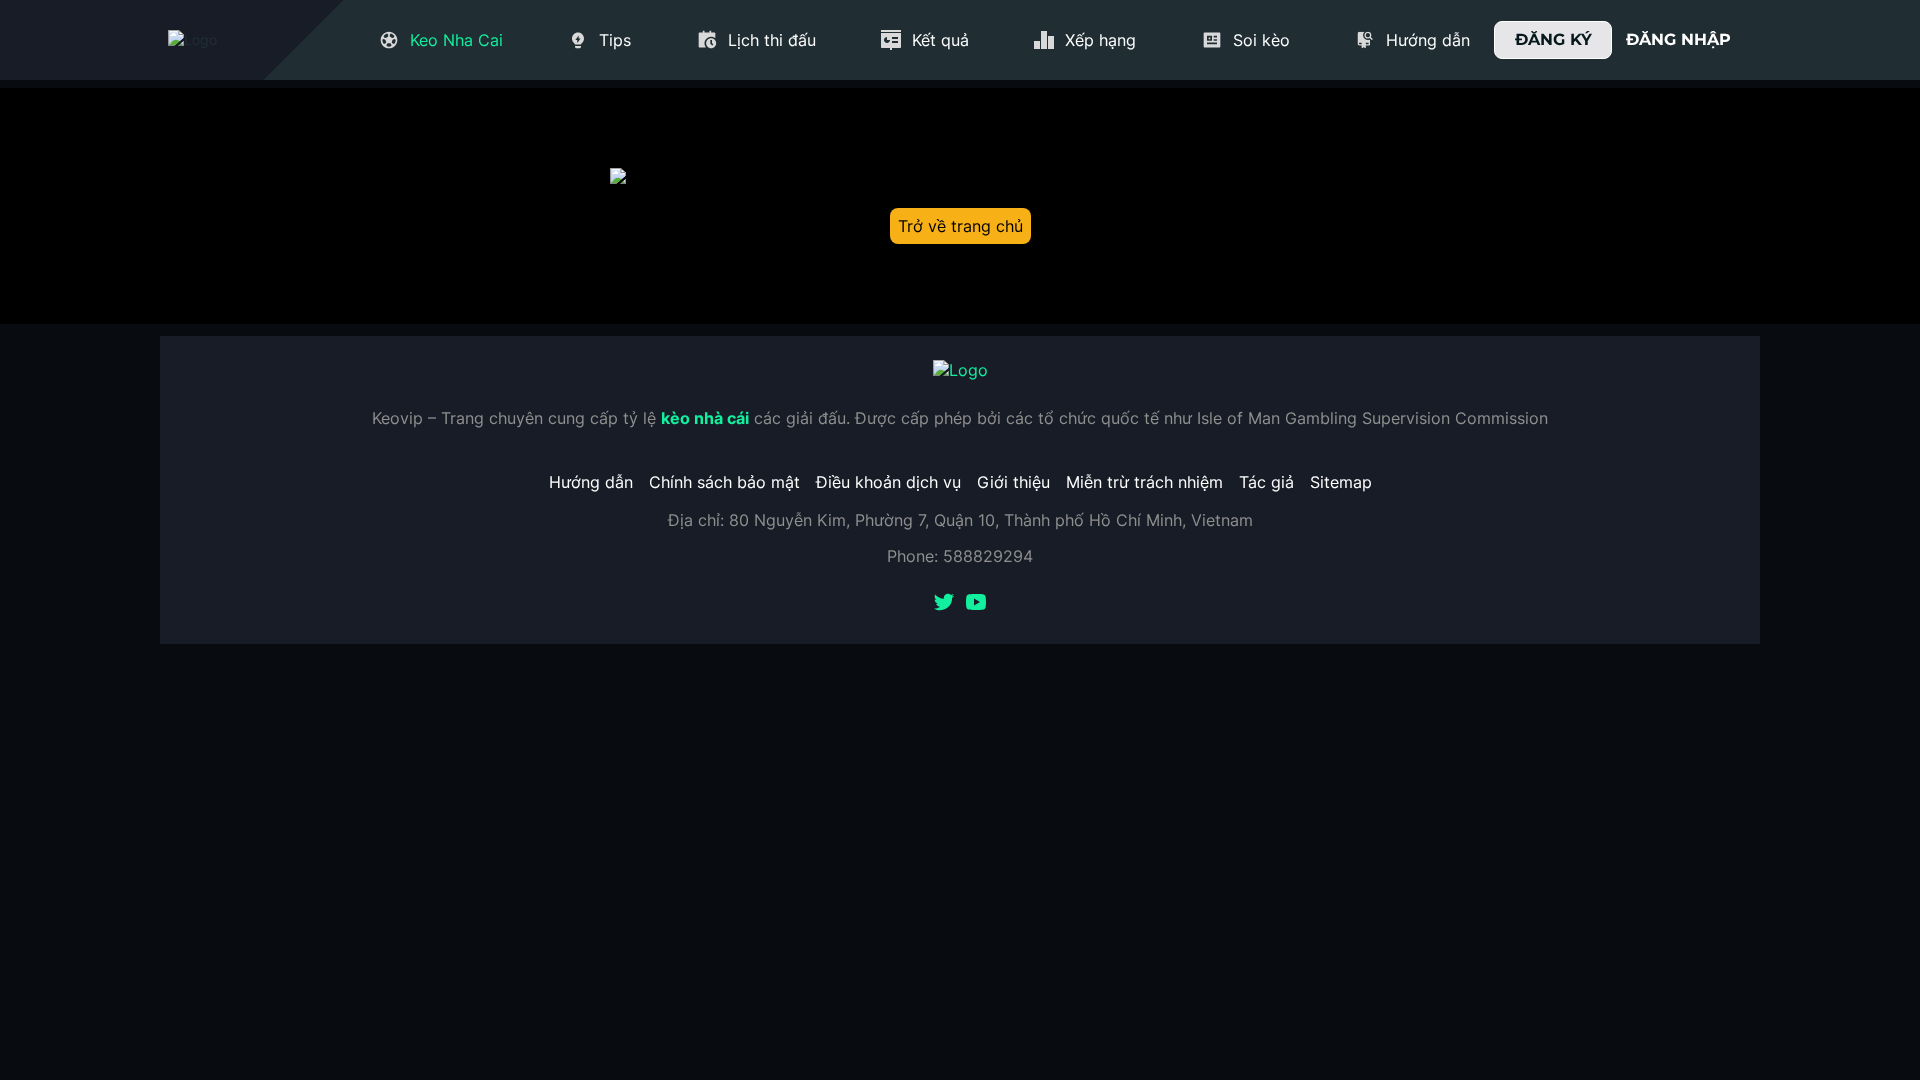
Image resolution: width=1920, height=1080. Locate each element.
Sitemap (1341, 482)
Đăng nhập (1678, 39)
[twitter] (944, 604)
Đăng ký (1553, 39)
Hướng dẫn (591, 482)
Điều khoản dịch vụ (888, 482)
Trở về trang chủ (960, 226)
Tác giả (1266, 482)
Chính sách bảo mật (724, 482)
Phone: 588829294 (960, 556)
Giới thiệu (1013, 482)
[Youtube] (976, 604)
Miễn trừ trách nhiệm (1144, 482)
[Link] (228, 40)
